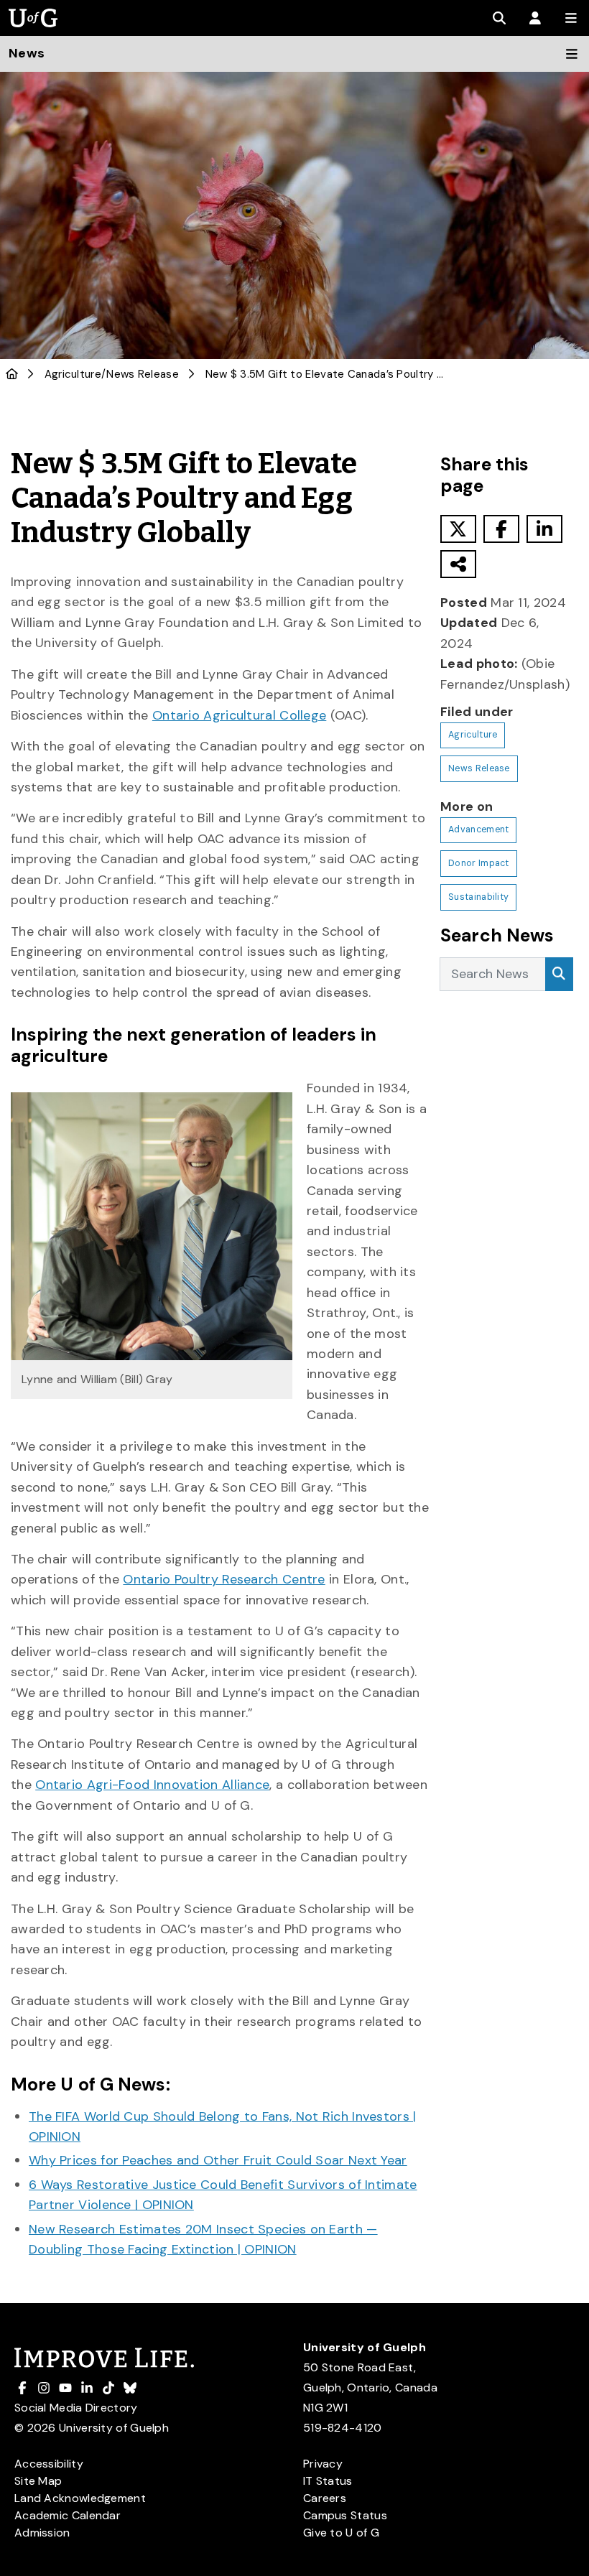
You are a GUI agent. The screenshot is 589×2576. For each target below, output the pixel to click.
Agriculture (73, 374)
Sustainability (478, 897)
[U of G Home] (12, 374)
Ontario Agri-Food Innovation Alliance (152, 1785)
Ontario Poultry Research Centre (224, 1579)
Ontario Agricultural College (239, 715)
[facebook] (501, 529)
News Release (143, 374)
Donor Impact (479, 863)
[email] (458, 564)
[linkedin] (544, 529)
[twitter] (458, 529)
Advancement (478, 829)
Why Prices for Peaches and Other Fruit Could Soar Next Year (218, 2160)
